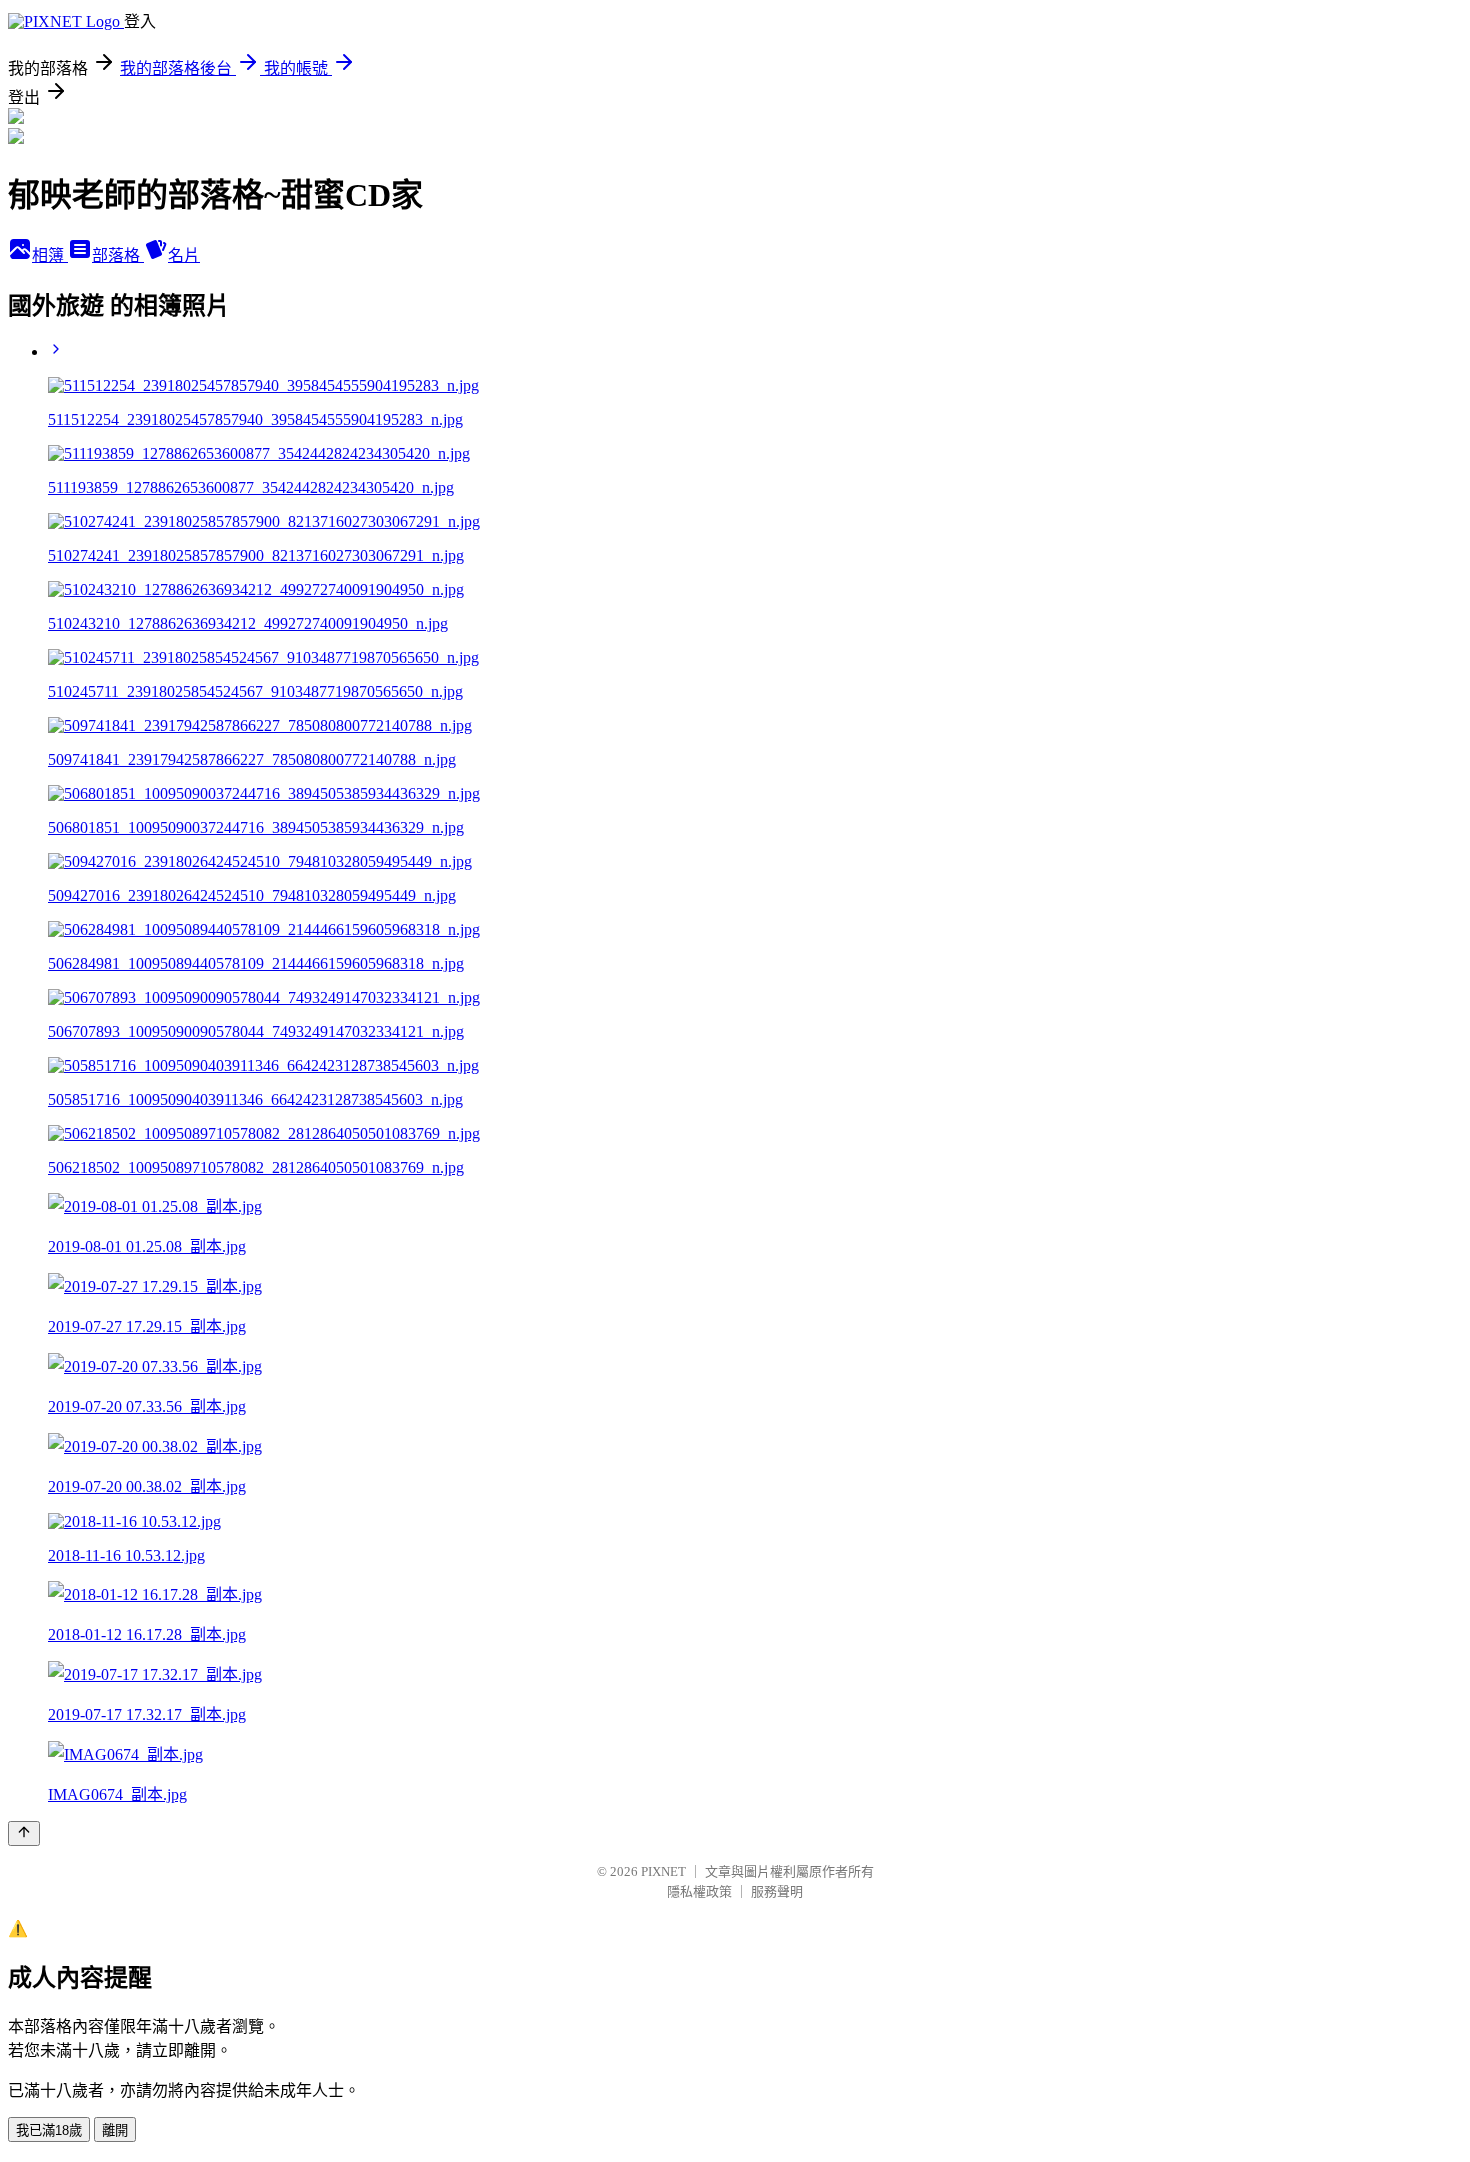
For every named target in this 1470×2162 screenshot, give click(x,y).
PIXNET (663, 1871)
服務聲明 (777, 1891)
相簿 (50, 255)
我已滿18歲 (49, 2130)
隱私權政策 (699, 1891)
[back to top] (24, 1833)
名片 (184, 255)
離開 (115, 2130)
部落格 (118, 255)
